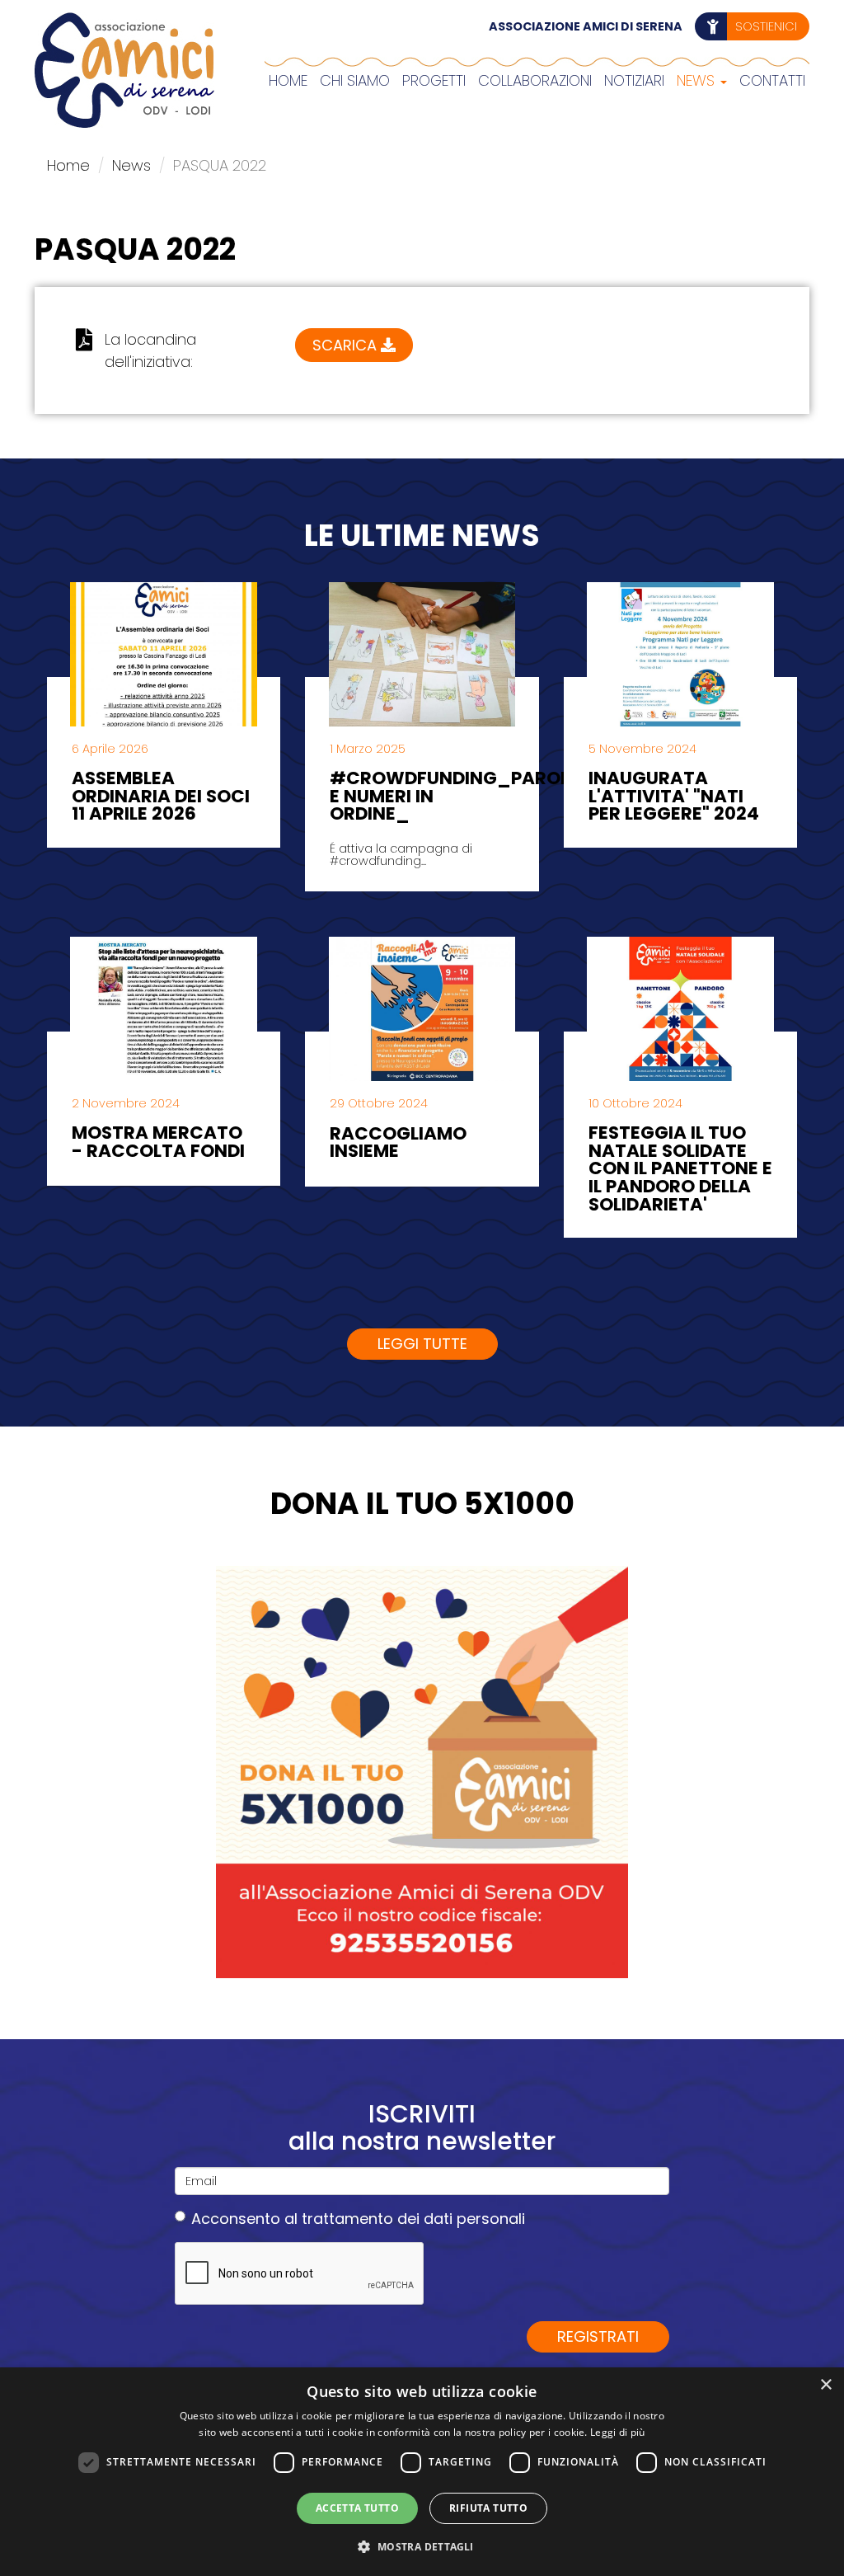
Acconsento (358, 2219)
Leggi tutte (422, 1344)
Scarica (347, 345)
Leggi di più (618, 2432)
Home (288, 80)
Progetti (434, 80)
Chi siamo (355, 80)
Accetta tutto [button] (357, 2508)
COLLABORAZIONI (535, 80)
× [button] (825, 2385)
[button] (422, 2546)
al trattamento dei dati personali (405, 2219)
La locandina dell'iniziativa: (150, 350)
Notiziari (634, 80)
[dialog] (422, 2472)
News (698, 80)
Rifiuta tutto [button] (488, 2508)
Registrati (598, 2336)
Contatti (772, 80)
